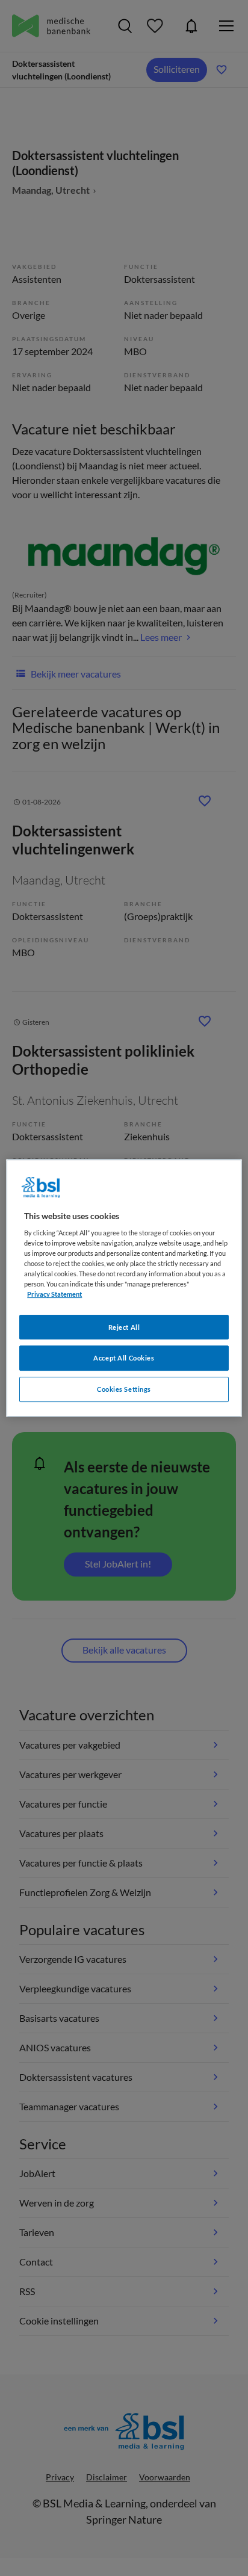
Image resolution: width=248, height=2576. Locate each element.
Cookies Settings (124, 1389)
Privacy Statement (54, 1295)
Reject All (124, 1327)
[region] (124, 1288)
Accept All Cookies (124, 1358)
